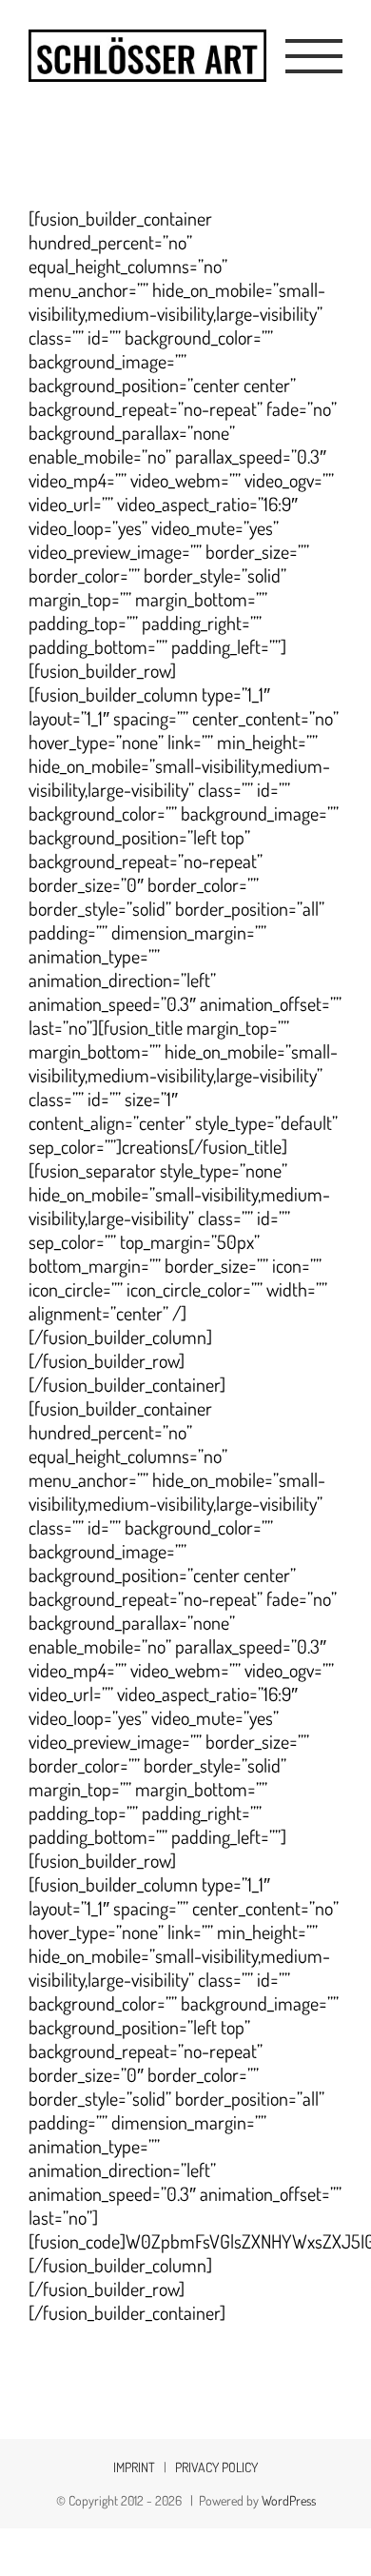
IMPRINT (134, 2467)
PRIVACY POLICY (216, 2467)
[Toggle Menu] (314, 56)
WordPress (289, 2500)
